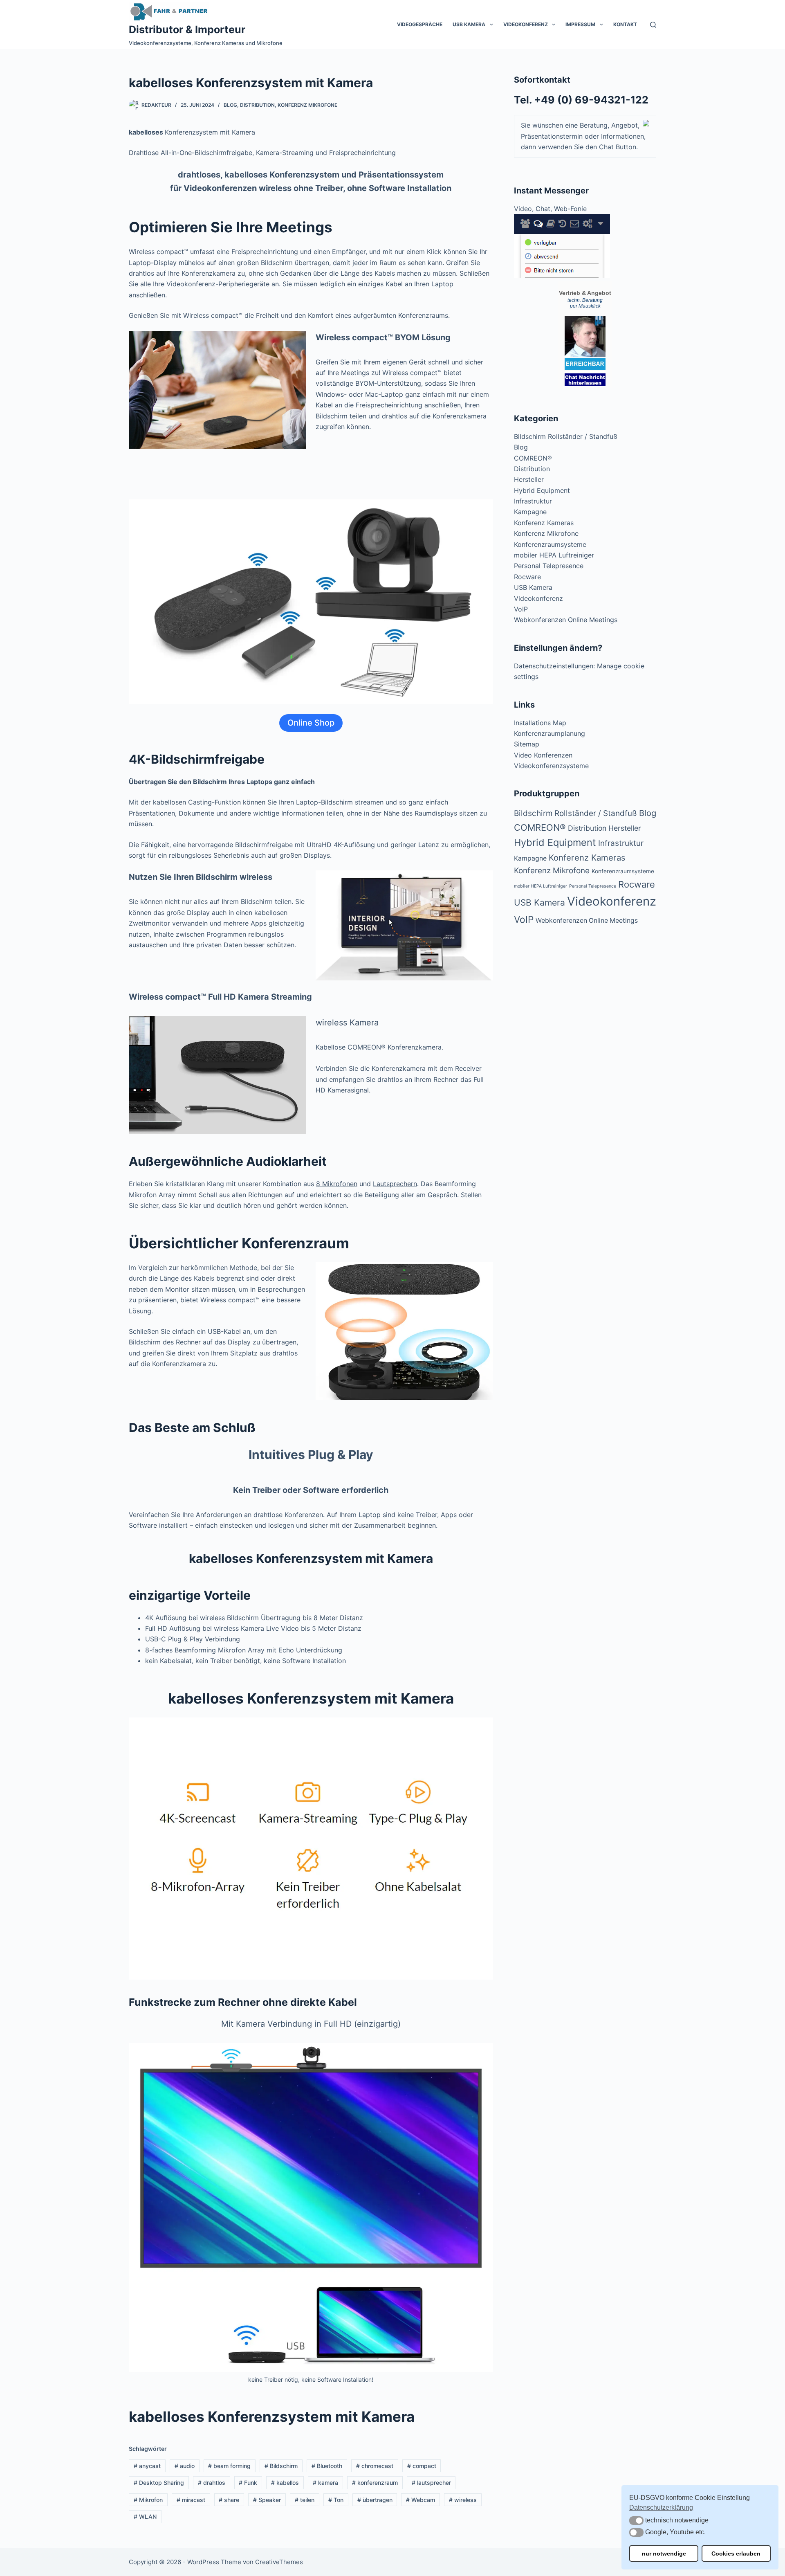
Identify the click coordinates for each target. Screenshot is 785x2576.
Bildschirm (281, 2466)
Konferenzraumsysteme (550, 544)
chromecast (375, 2466)
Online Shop (311, 723)
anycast (147, 2466)
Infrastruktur (533, 501)
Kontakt (625, 24)
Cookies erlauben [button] (736, 2554)
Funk (248, 2483)
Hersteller (529, 479)
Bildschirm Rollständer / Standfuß (566, 436)
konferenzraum (375, 2483)
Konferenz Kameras (544, 523)
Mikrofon (148, 2500)
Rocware (527, 577)
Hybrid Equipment (542, 490)
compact (422, 2466)
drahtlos (212, 2483)
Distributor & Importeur (187, 29)
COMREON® (533, 458)
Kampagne (530, 512)
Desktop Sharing (159, 2483)
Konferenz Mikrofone (307, 105)
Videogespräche (420, 24)
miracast (191, 2500)
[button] (636, 2521)
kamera (325, 2483)
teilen (305, 2500)
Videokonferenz (526, 24)
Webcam (421, 2500)
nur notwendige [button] (664, 2554)
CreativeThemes (279, 2562)
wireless (463, 2500)
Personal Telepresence (549, 566)
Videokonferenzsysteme (551, 766)
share (229, 2500)
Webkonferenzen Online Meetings (566, 620)
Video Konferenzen (543, 755)
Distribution (257, 105)
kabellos (285, 2483)
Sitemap (527, 744)
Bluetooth (327, 2466)
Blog (230, 105)
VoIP (521, 609)
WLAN (145, 2516)
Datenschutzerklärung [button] (661, 2507)
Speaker (267, 2500)
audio (185, 2466)
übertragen (375, 2500)
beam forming (229, 2466)
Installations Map (540, 723)
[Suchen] (653, 25)
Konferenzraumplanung (549, 733)
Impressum (580, 24)
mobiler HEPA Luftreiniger (554, 555)
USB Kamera (469, 24)
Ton (336, 2500)
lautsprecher (431, 2483)
